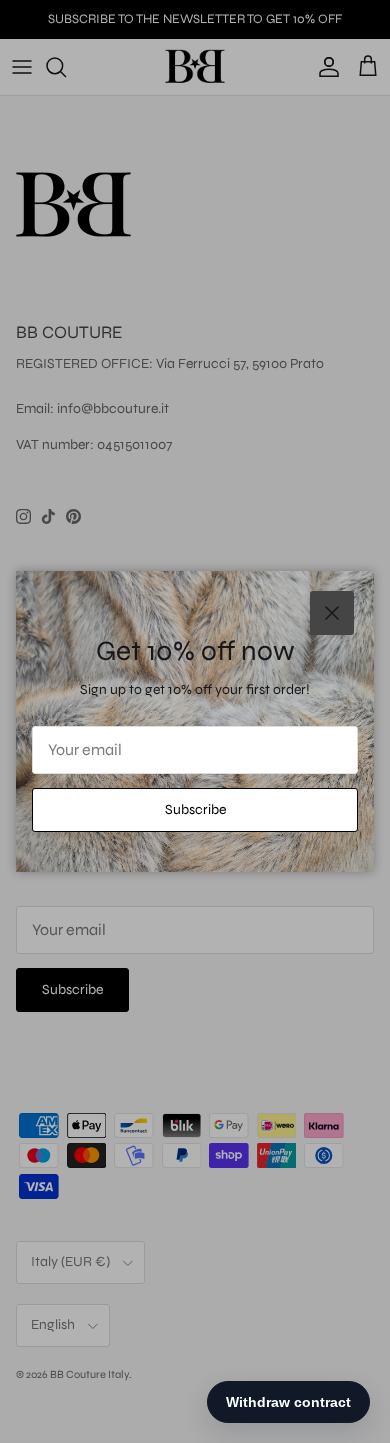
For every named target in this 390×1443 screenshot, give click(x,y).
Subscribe (195, 809)
